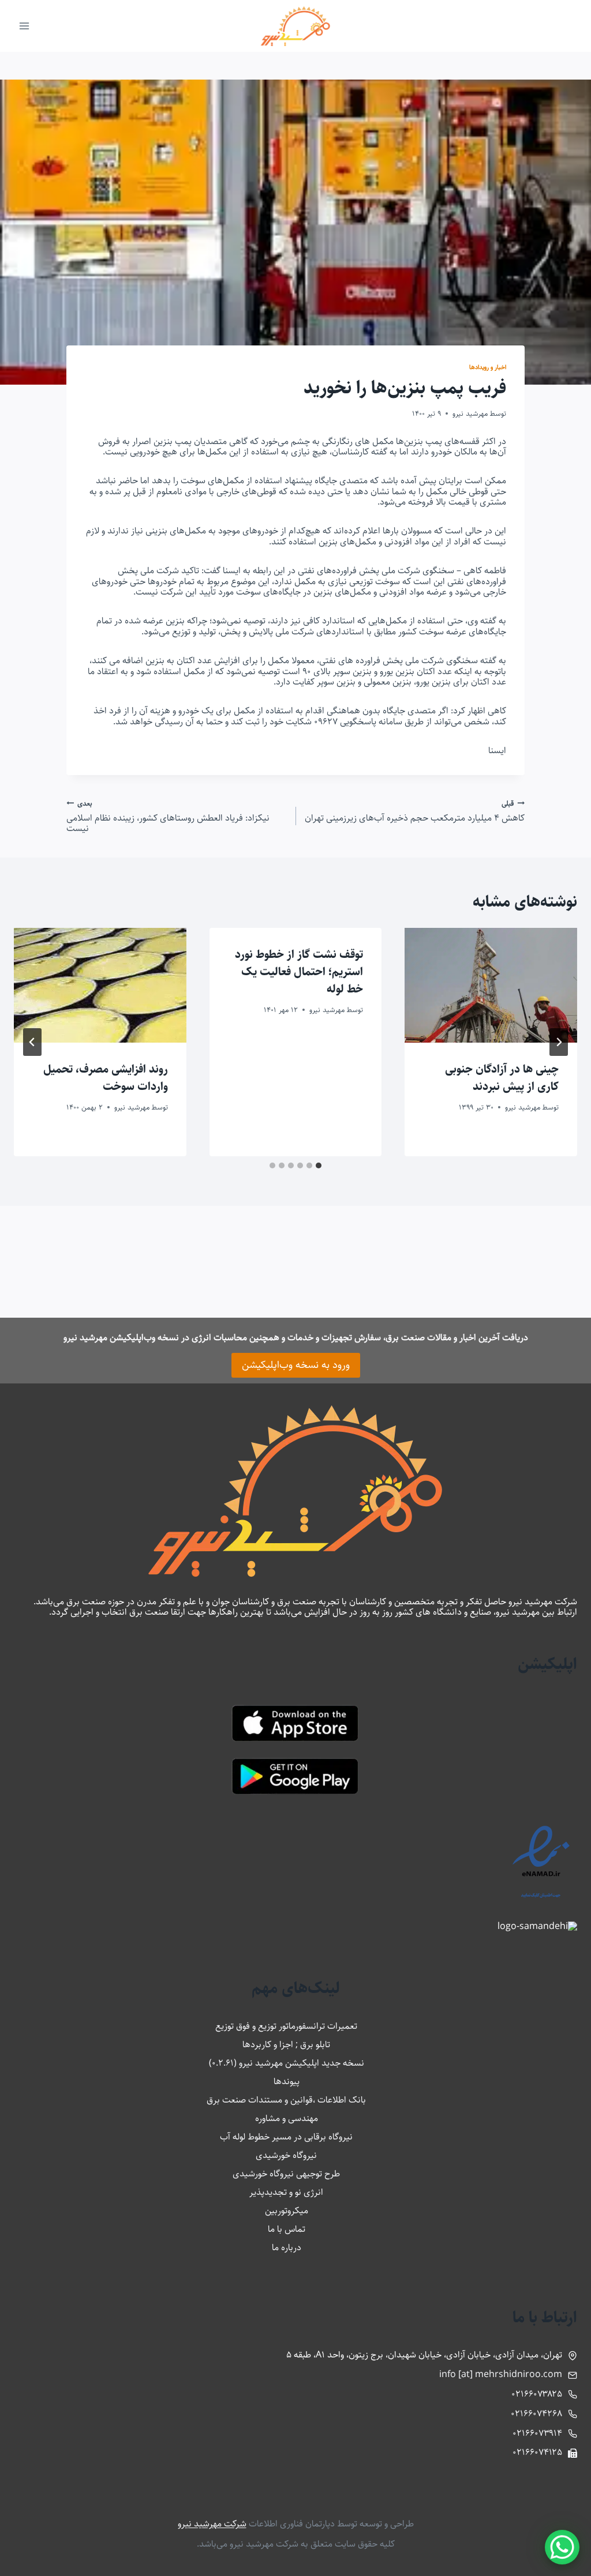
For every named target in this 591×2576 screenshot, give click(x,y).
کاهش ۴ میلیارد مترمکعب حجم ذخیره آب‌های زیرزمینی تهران (415, 811)
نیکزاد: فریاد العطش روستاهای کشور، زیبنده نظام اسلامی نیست (168, 816)
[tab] (319, 1165)
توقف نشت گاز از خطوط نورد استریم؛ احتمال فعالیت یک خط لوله (299, 972)
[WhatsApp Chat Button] (562, 2547)
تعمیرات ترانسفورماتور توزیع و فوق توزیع (286, 2026)
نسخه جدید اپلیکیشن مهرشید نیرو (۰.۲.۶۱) (287, 2063)
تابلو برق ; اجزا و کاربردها (286, 2045)
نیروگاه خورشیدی (286, 2155)
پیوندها (287, 2082)
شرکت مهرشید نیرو (212, 2524)
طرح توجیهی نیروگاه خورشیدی (286, 2174)
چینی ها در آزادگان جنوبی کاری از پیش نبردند (502, 1078)
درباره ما (287, 2248)
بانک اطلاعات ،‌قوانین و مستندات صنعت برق (286, 2100)
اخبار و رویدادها (488, 367)
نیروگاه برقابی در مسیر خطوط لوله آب (286, 2137)
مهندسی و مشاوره (287, 2118)
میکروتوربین (287, 2211)
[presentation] (491, 985)
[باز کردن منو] (25, 26)
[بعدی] (32, 1042)
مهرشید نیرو (470, 413)
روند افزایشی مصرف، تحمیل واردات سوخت (106, 1078)
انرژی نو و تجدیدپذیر (286, 2192)
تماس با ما (287, 2229)
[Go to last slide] (559, 1042)
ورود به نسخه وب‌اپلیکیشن (296, 1365)
